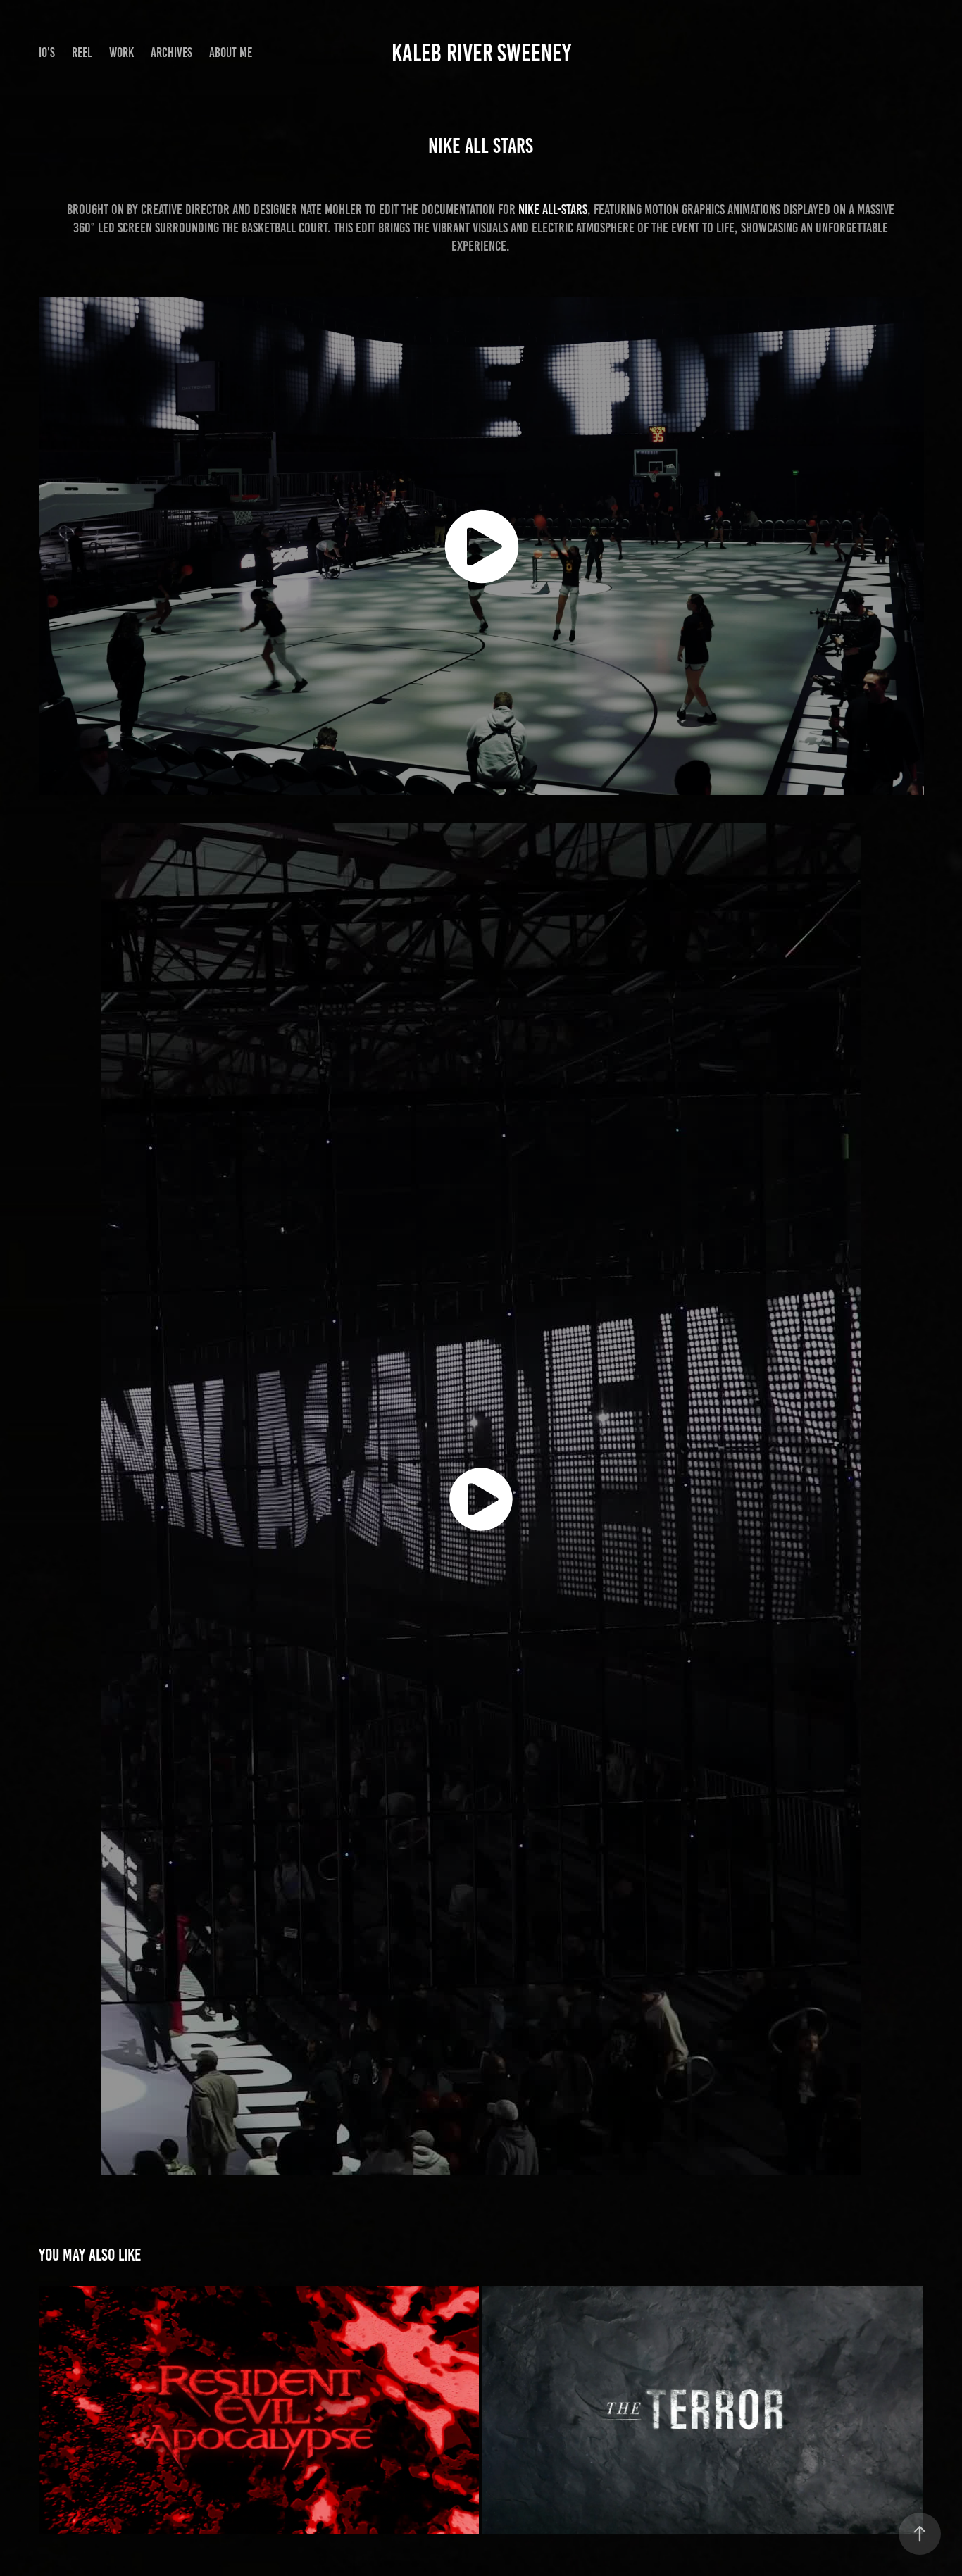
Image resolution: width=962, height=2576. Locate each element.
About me (231, 52)
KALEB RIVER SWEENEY (481, 53)
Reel (82, 52)
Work (121, 52)
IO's (47, 52)
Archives (171, 52)
